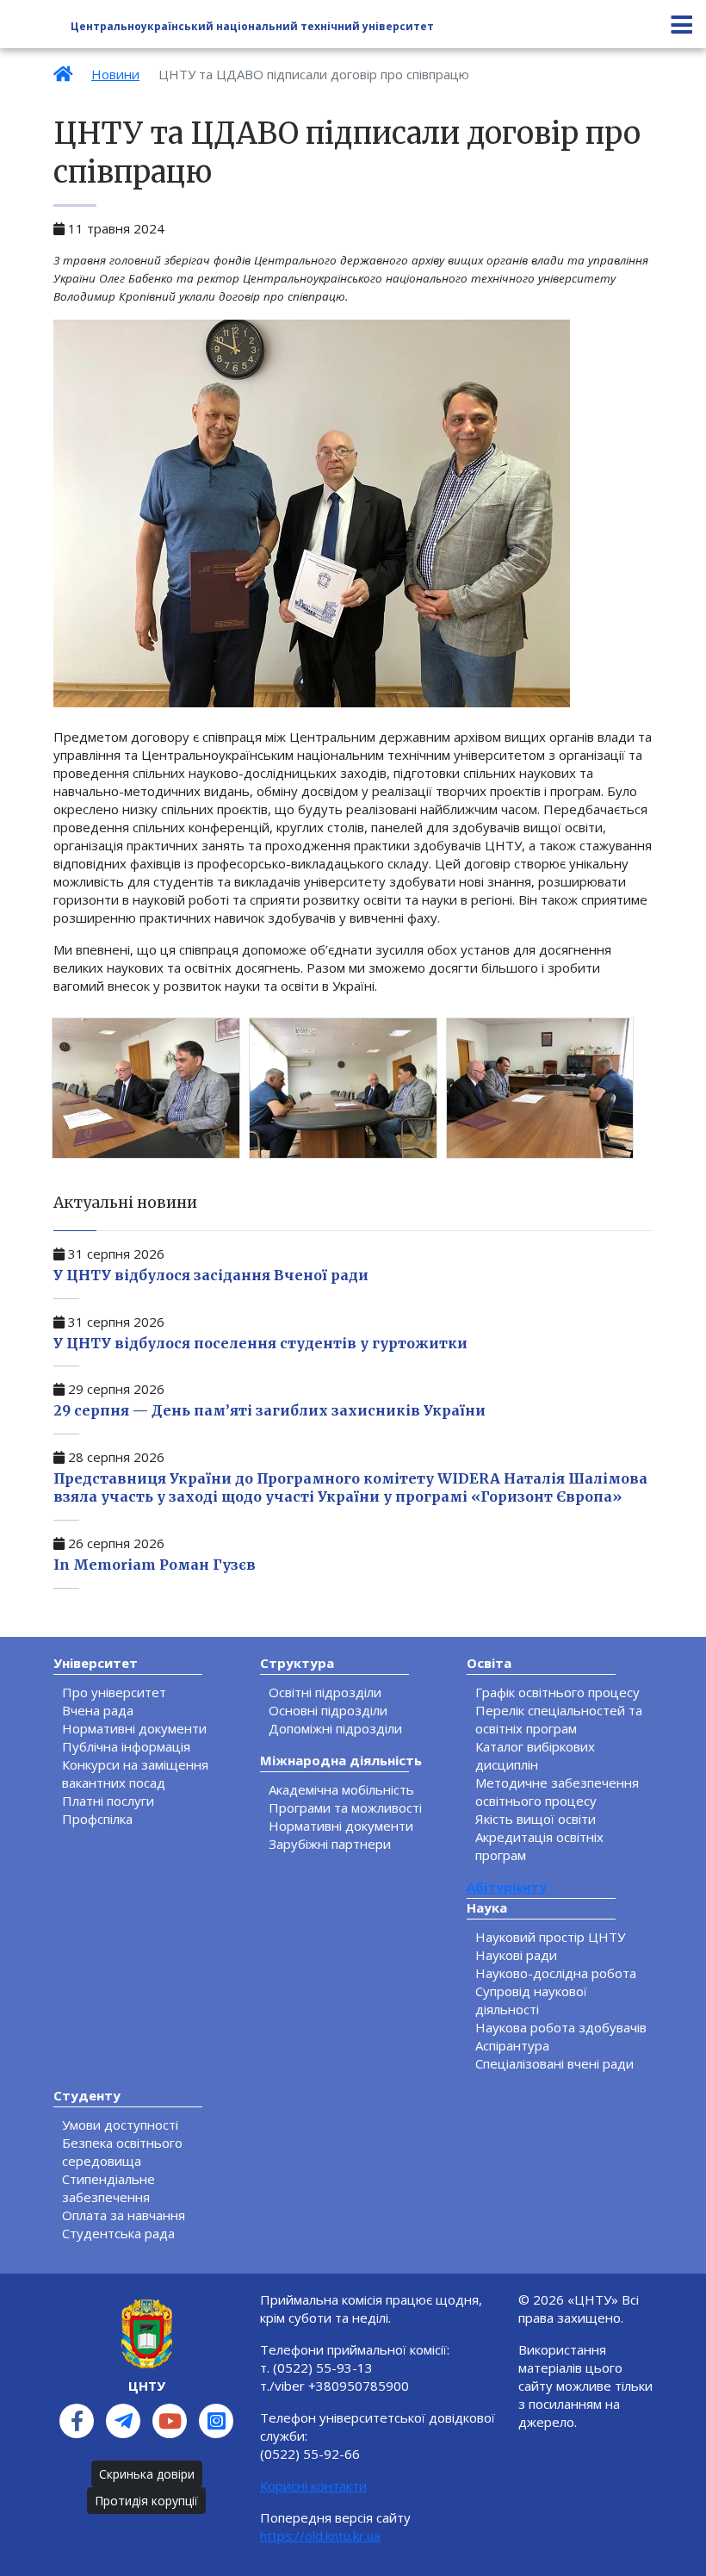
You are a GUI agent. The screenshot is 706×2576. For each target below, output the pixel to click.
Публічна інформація (126, 1746)
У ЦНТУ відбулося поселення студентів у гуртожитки (260, 1343)
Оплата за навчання (124, 2215)
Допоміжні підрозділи (335, 1728)
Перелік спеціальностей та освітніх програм (559, 1719)
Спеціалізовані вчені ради (554, 2063)
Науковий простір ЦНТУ (550, 1937)
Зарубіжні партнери (330, 1844)
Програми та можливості (345, 1808)
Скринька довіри (147, 2474)
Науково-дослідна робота (556, 1973)
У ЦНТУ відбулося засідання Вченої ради (211, 1275)
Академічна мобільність (341, 1789)
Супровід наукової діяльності (531, 2000)
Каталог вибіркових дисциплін (535, 1755)
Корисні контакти (313, 2486)
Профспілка (97, 1819)
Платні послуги (108, 1801)
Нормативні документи (134, 1728)
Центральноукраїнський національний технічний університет (252, 27)
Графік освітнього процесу (557, 1692)
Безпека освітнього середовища (122, 2152)
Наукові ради (516, 1955)
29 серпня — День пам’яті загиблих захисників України (269, 1410)
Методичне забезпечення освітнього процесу (557, 1792)
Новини (115, 74)
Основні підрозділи (328, 1710)
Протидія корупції (146, 2501)
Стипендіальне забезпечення (108, 2188)
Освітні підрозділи (325, 1692)
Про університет (114, 1692)
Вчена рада (98, 1710)
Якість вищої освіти (536, 1819)
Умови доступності (120, 2125)
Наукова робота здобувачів (561, 2027)
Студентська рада (118, 2233)
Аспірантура (512, 2045)
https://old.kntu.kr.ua (320, 2536)
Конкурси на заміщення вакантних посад (135, 1773)
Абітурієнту (507, 1887)
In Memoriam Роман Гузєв (155, 1565)
